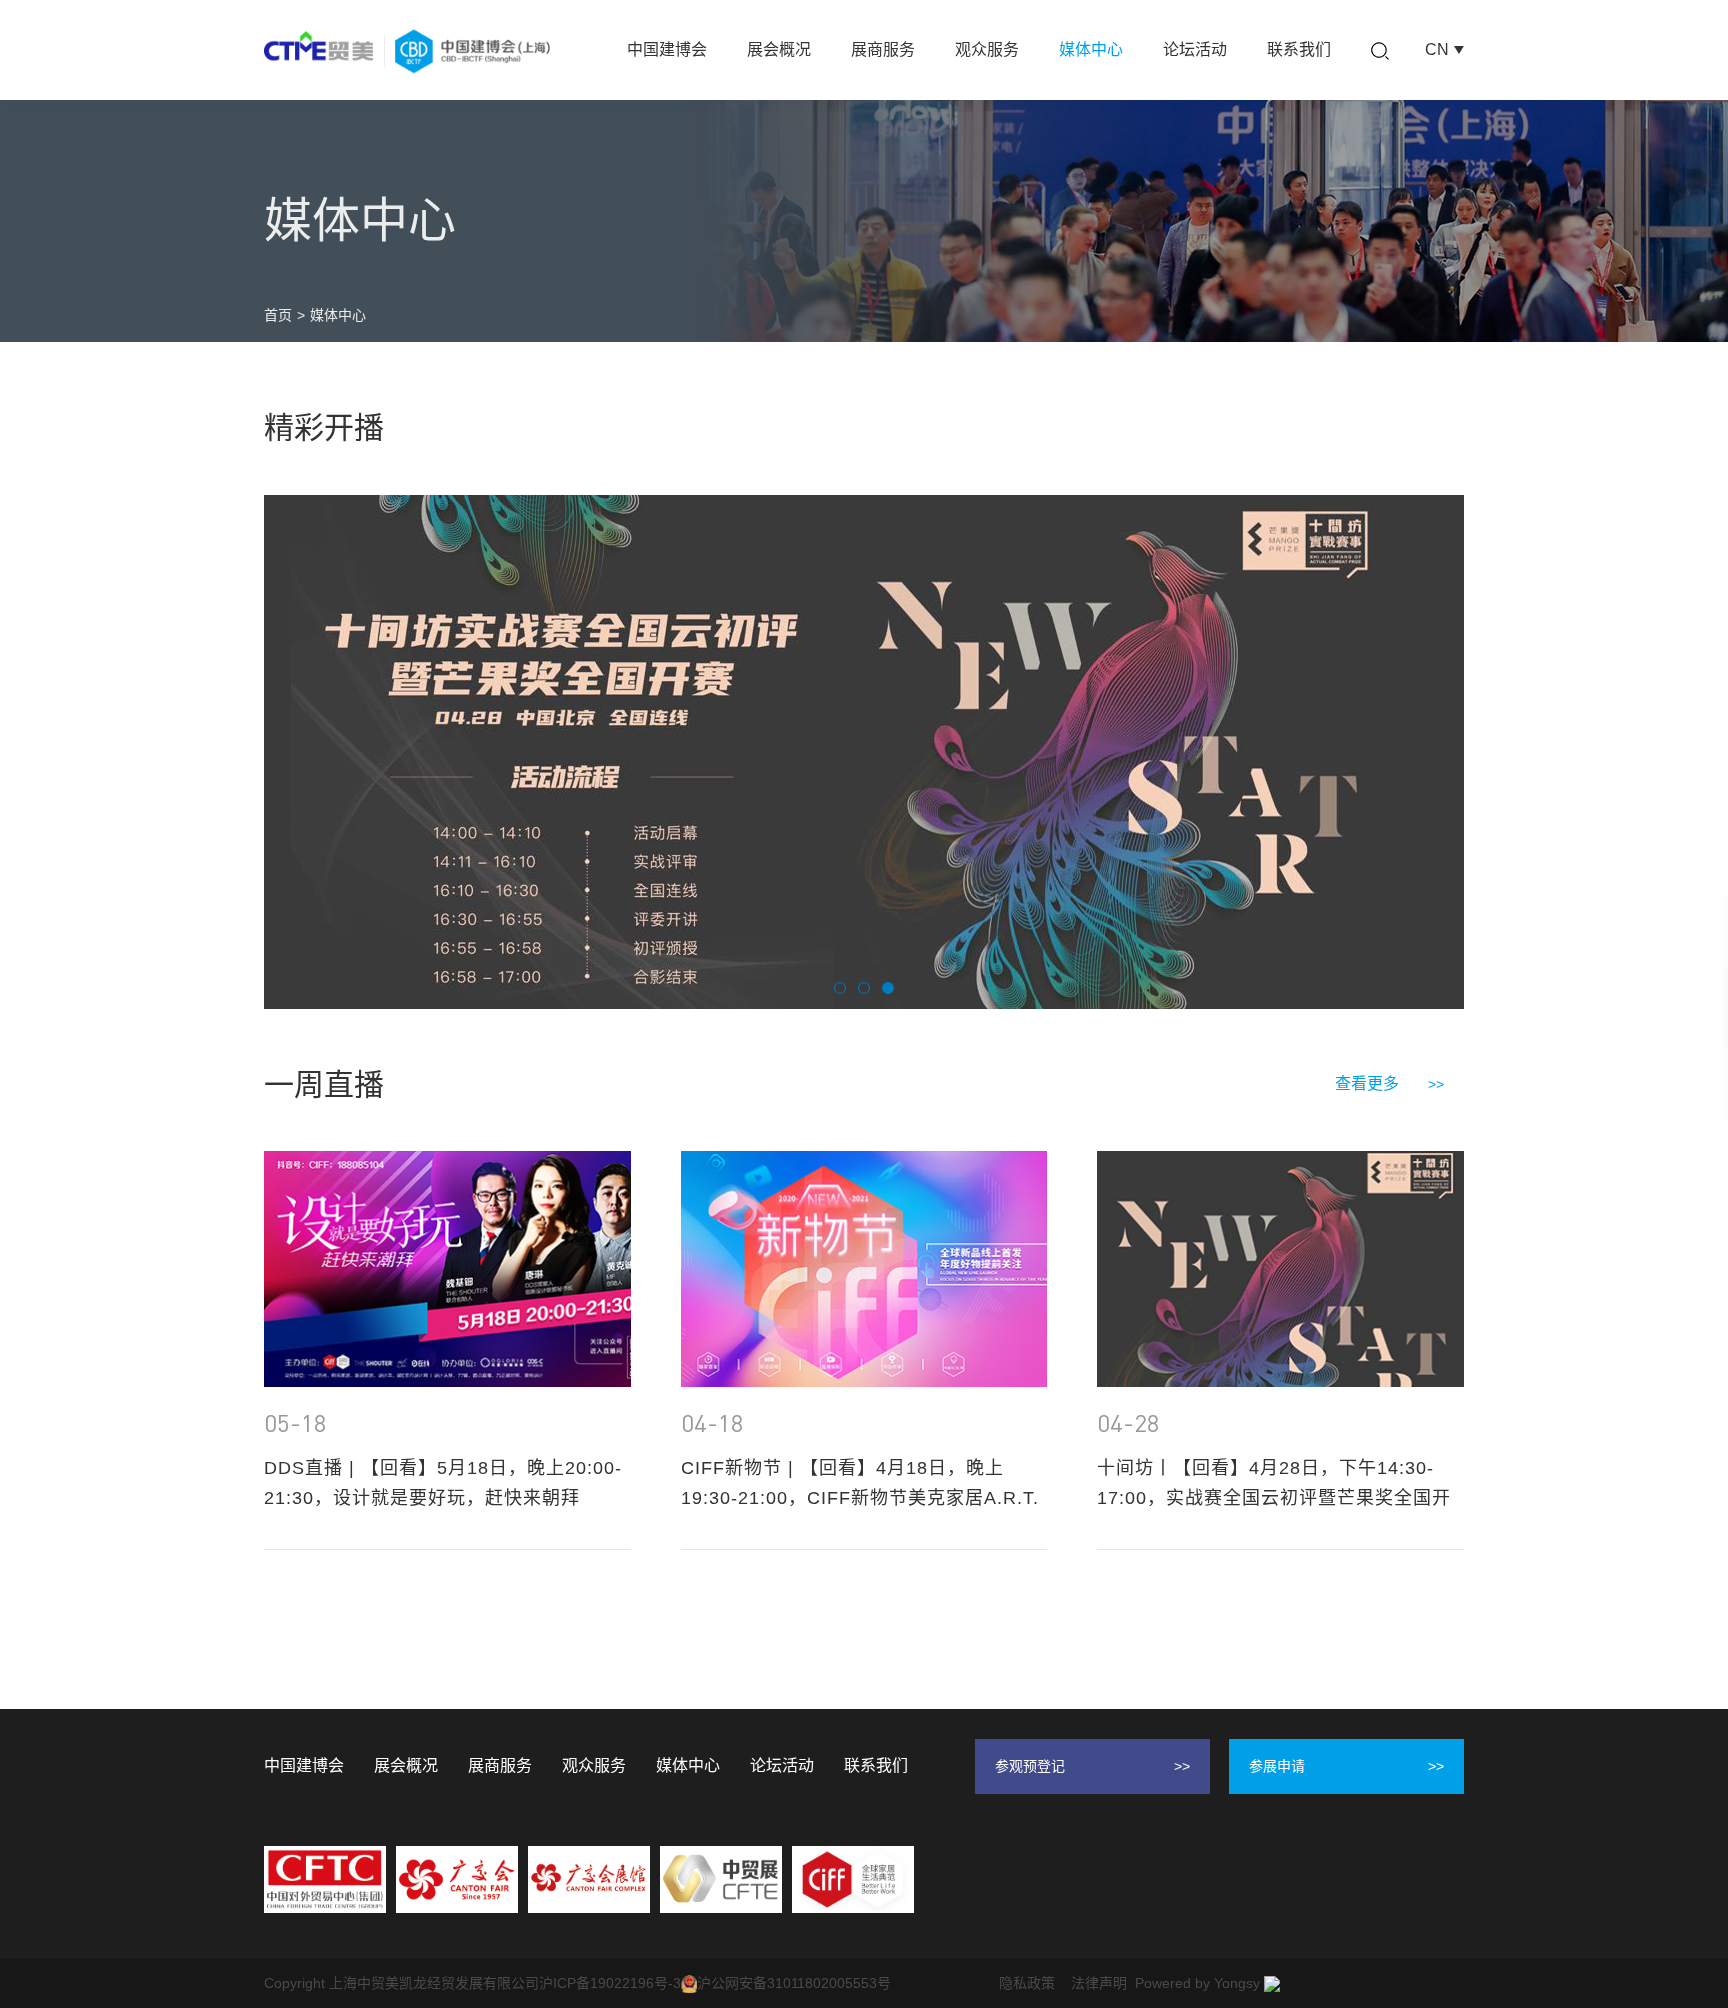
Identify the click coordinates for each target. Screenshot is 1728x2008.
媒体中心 (1091, 49)
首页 (278, 315)
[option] (864, 752)
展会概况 (779, 49)
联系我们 (1299, 49)
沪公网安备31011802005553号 (794, 1983)
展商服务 (883, 49)
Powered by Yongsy (1197, 1983)
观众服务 (987, 49)
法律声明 (1099, 1983)
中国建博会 (667, 49)
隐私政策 (1027, 1983)
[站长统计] (1272, 1983)
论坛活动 (1195, 49)
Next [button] (1454, 752)
